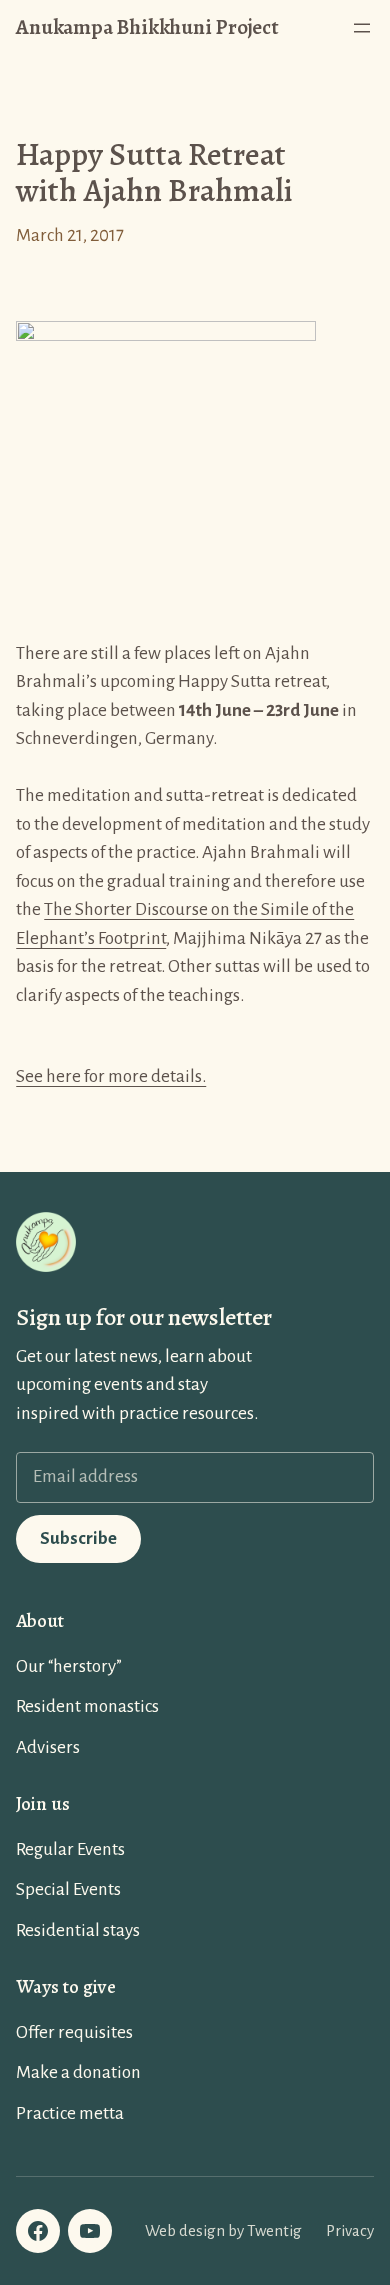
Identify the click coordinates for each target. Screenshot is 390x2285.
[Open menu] (362, 28)
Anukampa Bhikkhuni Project (147, 27)
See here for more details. (111, 1076)
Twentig (274, 2230)
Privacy (350, 2230)
